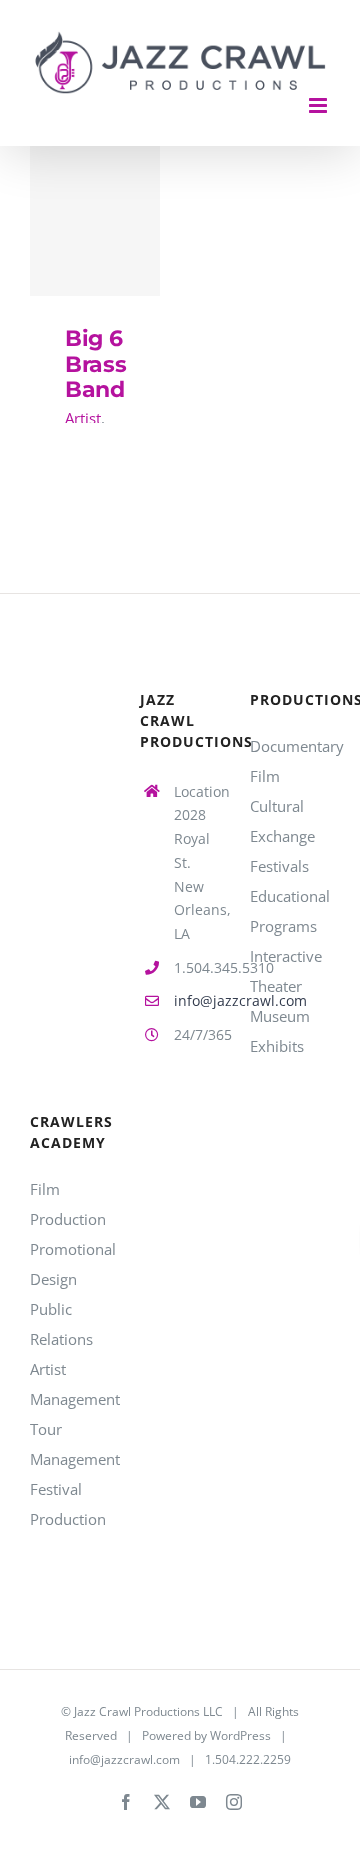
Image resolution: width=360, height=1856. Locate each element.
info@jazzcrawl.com (197, 1000)
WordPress (240, 1735)
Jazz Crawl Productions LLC (148, 1711)
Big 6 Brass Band (95, 221)
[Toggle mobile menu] (319, 105)
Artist (83, 418)
